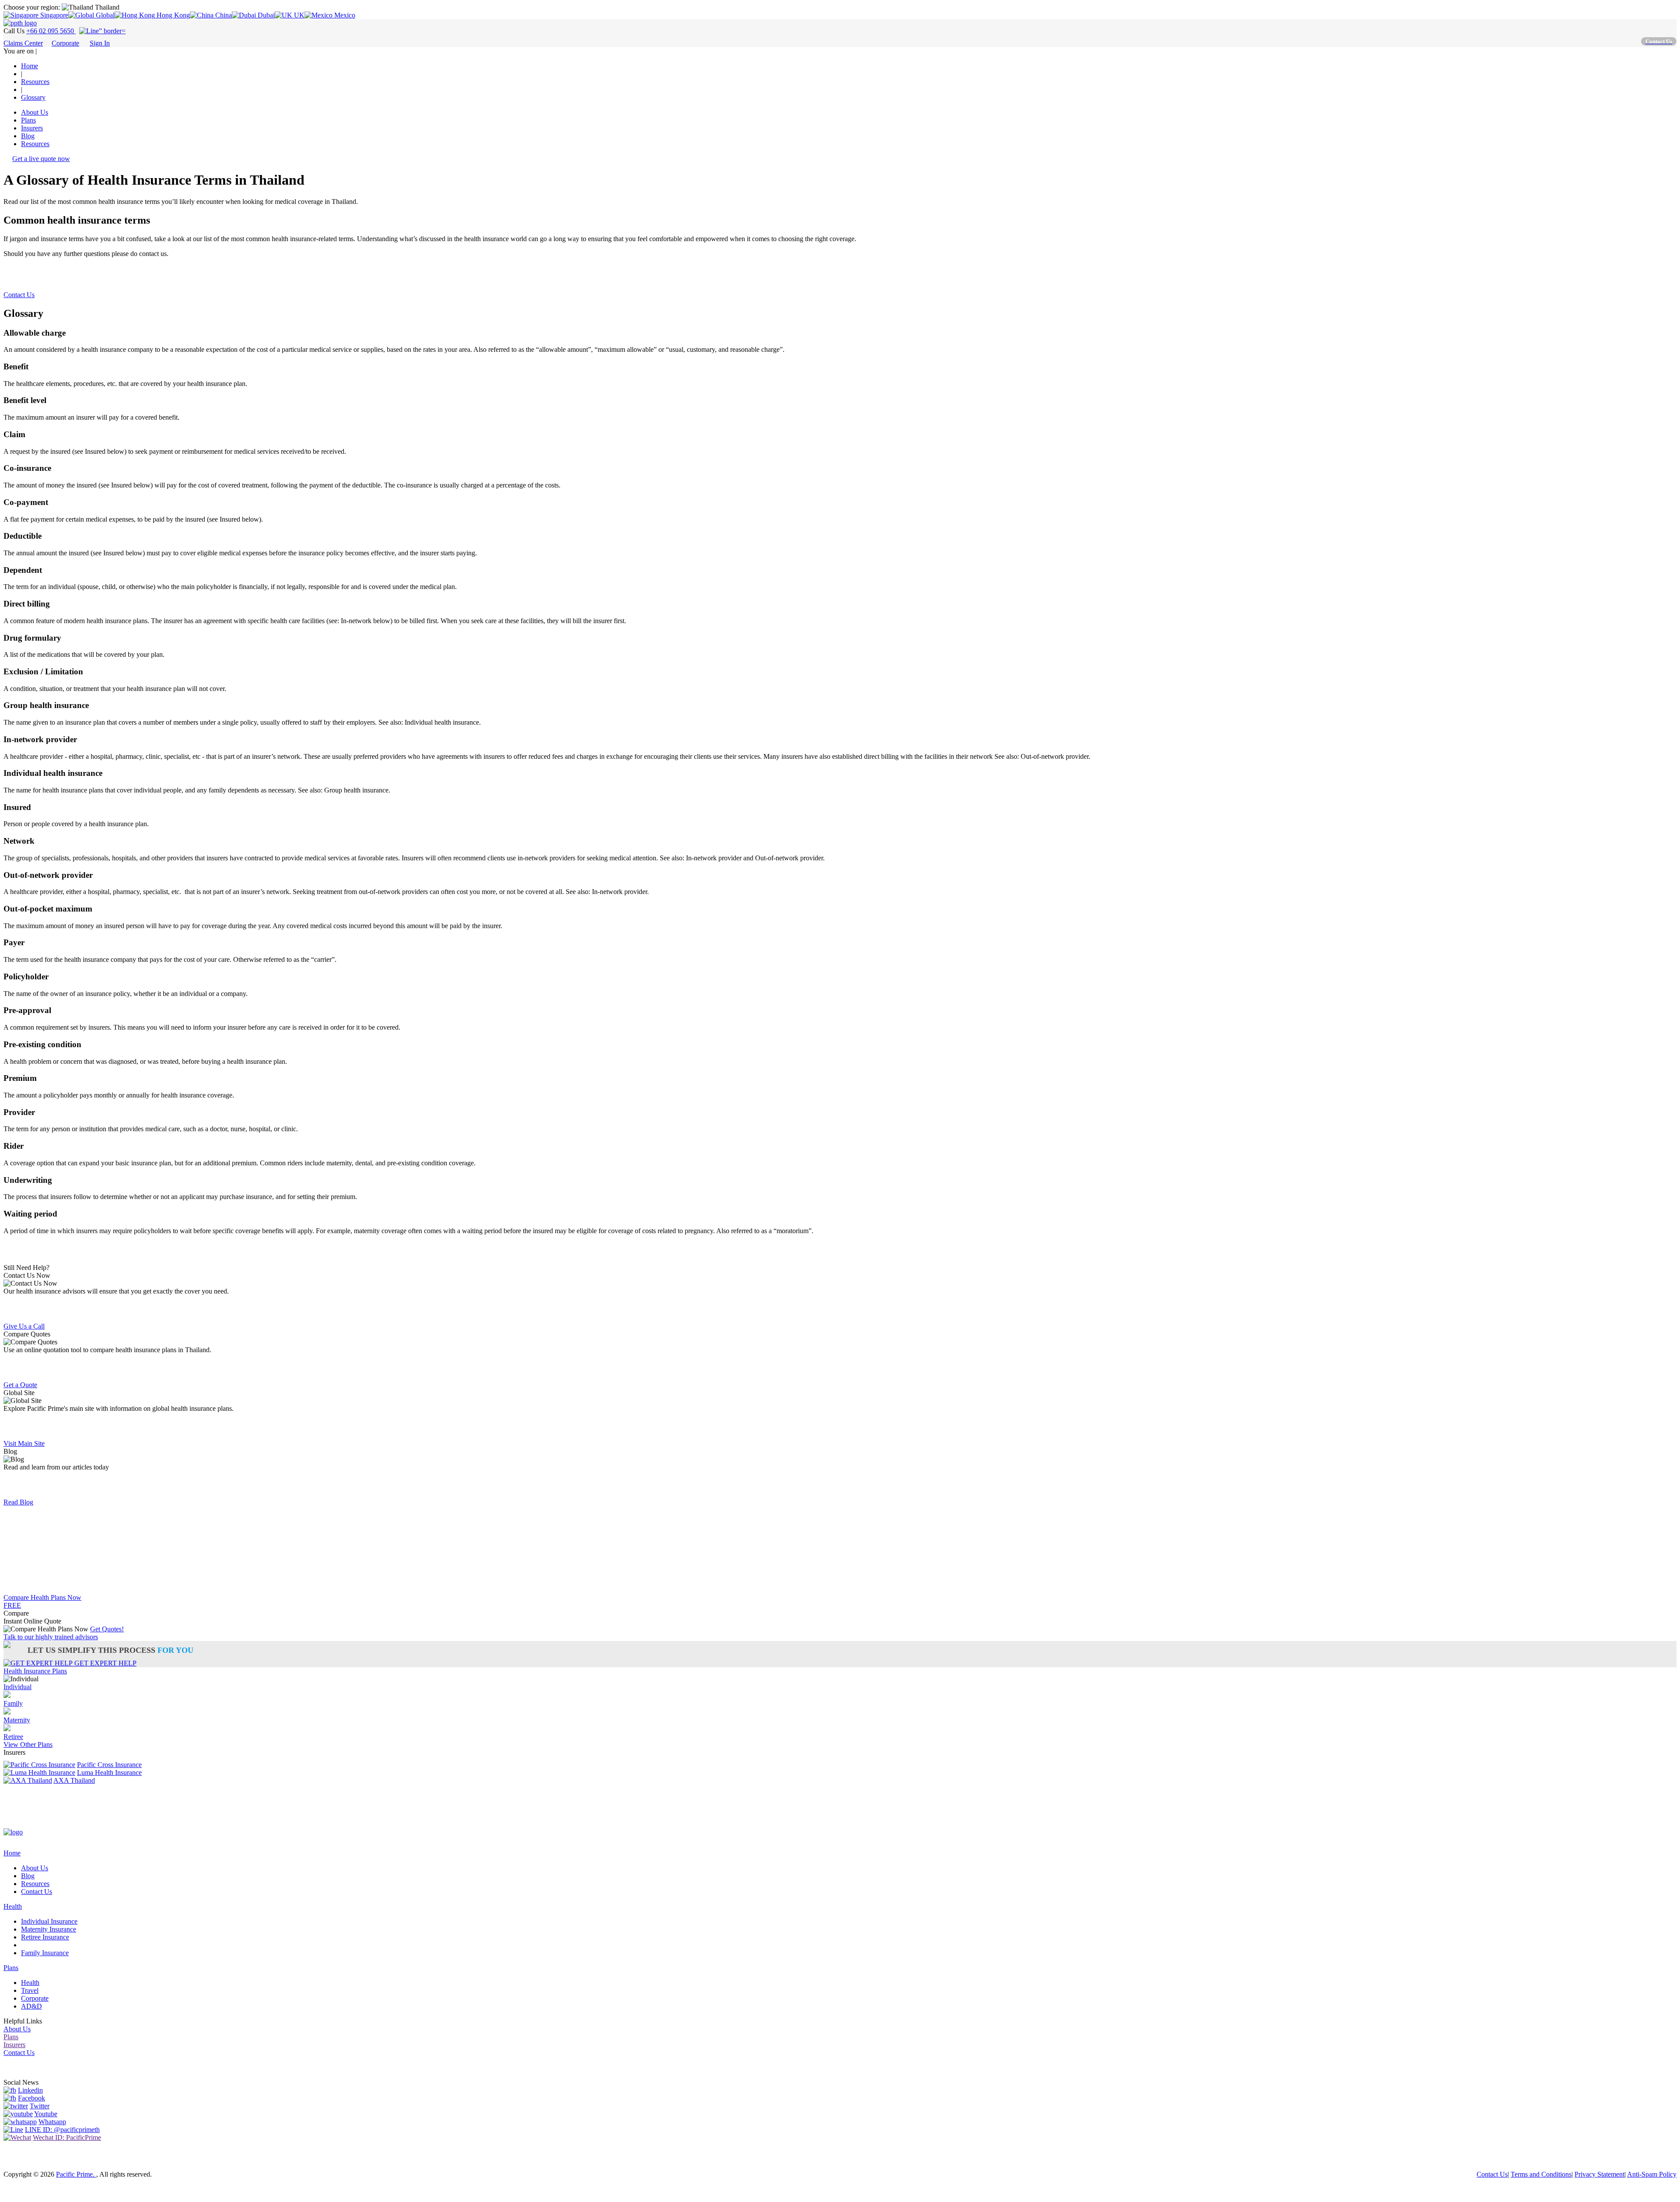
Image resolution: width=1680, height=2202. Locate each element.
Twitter (40, 2106)
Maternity (17, 1720)
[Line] (13, 2130)
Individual (17, 1687)
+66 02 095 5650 (51, 31)
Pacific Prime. (76, 2174)
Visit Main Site (24, 1443)
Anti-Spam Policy (1652, 2174)
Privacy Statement (1599, 2174)
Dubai (265, 15)
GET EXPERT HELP (105, 1663)
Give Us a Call (24, 1326)
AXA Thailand (74, 1780)
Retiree (13, 1737)
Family (13, 1703)
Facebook (31, 2098)
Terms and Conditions (1541, 2174)
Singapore (53, 15)
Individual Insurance (49, 1921)
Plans (28, 120)
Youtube (46, 2114)
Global (104, 15)
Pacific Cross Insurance (109, 1765)
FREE (12, 1605)
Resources (35, 144)
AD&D (31, 2006)
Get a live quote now (41, 159)
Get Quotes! (107, 1629)
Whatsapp (52, 2122)
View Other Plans (28, 1744)
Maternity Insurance (49, 1929)
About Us (35, 112)
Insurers (32, 128)
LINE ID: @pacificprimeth (62, 2130)
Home (12, 1853)
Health (13, 1906)
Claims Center (23, 43)
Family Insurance (45, 1953)
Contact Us (19, 295)
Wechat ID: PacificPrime (67, 2137)
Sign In (100, 43)
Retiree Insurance (45, 1937)
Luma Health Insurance (109, 1772)
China (223, 15)
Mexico (344, 15)
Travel (30, 1990)
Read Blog (18, 1502)
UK (298, 15)
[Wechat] (17, 2137)
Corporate (65, 43)
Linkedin (30, 2090)
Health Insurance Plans (35, 1671)
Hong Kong (172, 15)
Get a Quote (20, 1385)
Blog (28, 136)
